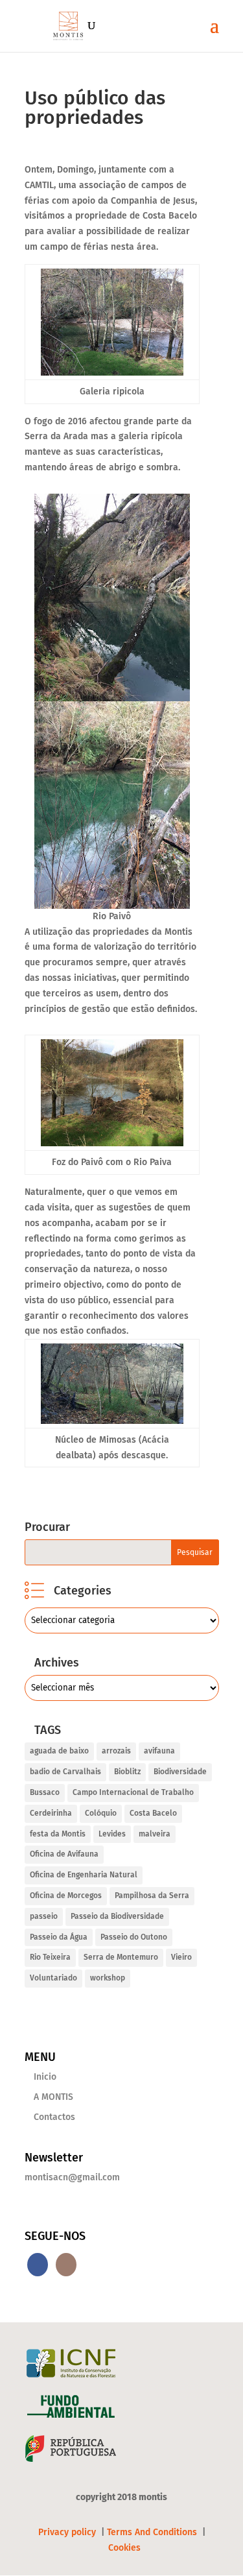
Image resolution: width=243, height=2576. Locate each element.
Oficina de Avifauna (64, 1854)
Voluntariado (53, 1978)
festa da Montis (58, 1834)
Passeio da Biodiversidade (117, 1916)
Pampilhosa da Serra (152, 1896)
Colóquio (101, 1813)
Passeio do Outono (134, 1937)
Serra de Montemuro (121, 1957)
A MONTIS (53, 2097)
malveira (155, 1834)
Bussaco (45, 1792)
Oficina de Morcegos (66, 1896)
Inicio (45, 2077)
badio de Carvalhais (65, 1772)
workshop (108, 1978)
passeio (44, 1916)
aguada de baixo (59, 1751)
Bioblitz (127, 1772)
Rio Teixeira (50, 1957)
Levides (112, 1834)
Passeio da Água (59, 1937)
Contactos (54, 2117)
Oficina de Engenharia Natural (84, 1875)
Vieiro (181, 1957)
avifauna (159, 1751)
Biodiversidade (180, 1772)
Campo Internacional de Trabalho (133, 1792)
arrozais (116, 1751)
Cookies (124, 2548)
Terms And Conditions (152, 2532)
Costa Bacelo (153, 1813)
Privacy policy (68, 2532)
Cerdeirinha (51, 1813)
